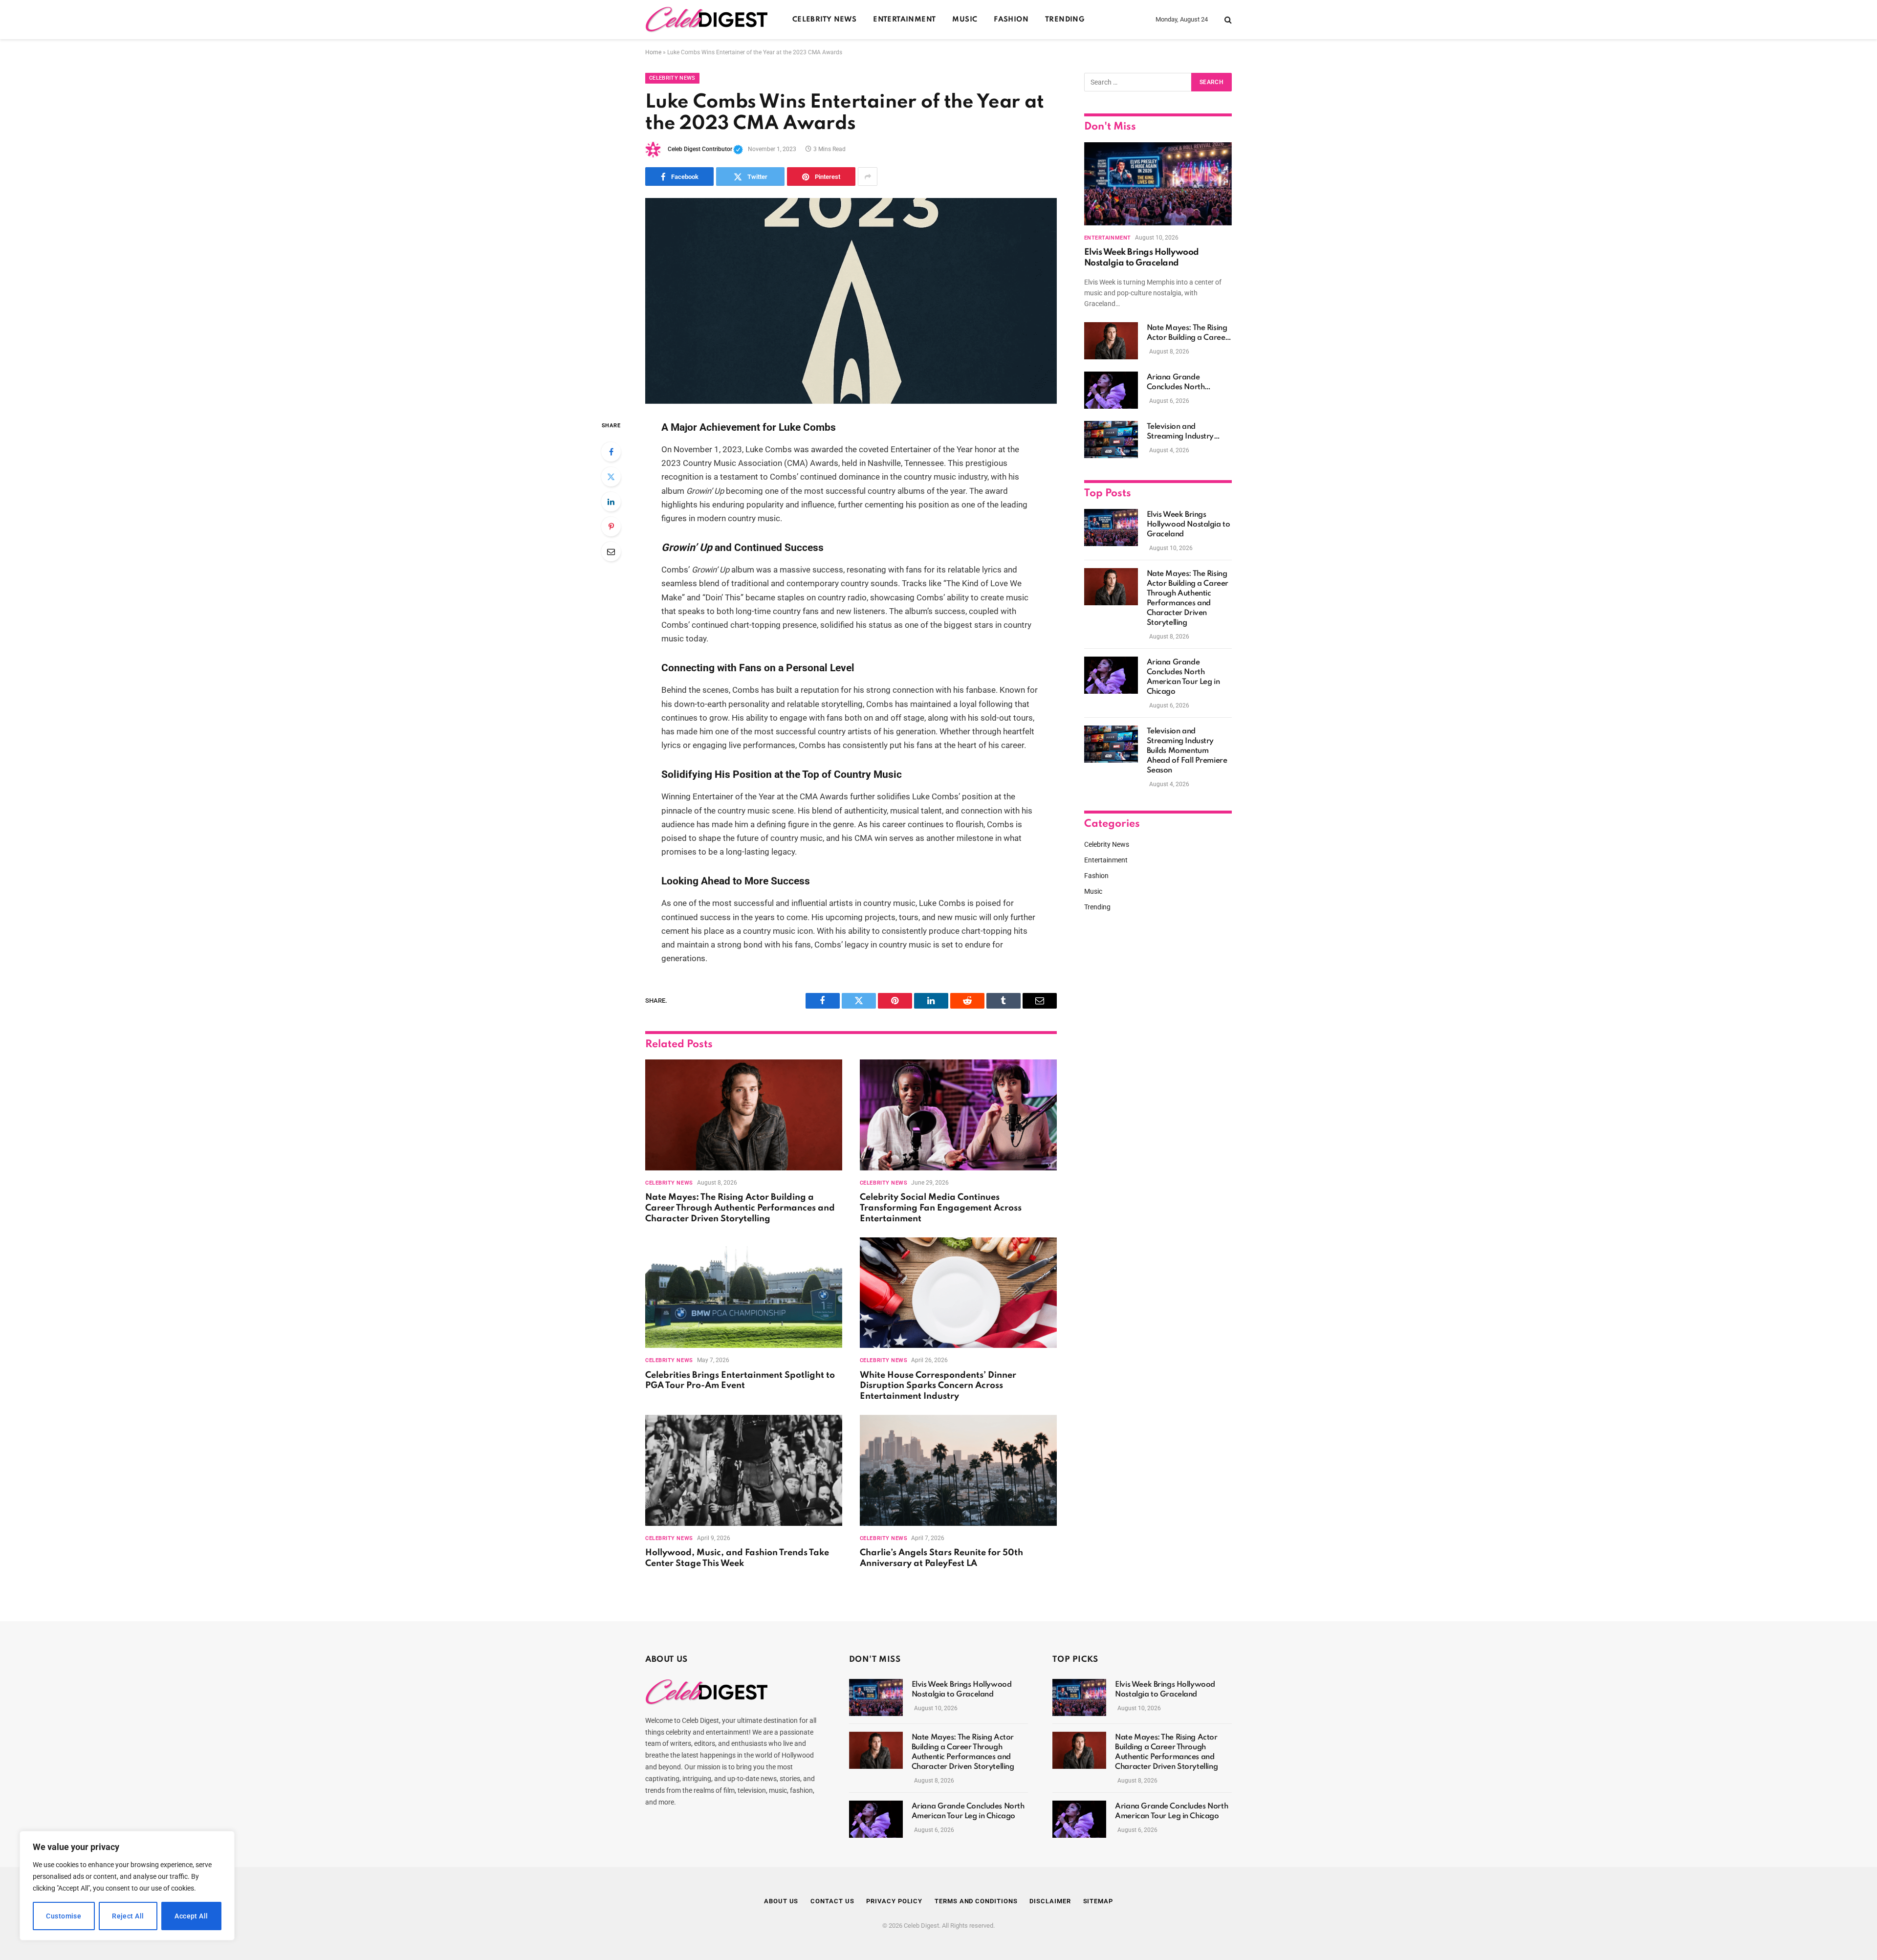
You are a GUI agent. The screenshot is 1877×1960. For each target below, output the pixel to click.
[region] (127, 1886)
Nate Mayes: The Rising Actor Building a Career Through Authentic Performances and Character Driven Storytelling (740, 1208)
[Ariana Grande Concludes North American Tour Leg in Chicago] (1111, 390)
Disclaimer (1050, 1901)
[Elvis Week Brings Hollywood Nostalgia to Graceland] (1158, 184)
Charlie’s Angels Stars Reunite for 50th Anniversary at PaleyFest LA (941, 1558)
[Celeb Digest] (706, 20)
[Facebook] (611, 452)
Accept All (191, 1916)
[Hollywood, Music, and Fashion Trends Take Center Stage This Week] (744, 1470)
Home (653, 52)
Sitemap (1098, 1901)
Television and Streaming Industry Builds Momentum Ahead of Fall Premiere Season (1187, 432)
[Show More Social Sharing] (868, 176)
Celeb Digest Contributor (705, 149)
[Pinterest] (611, 527)
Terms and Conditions (976, 1901)
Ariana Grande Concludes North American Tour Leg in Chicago (1183, 383)
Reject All (128, 1916)
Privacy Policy (894, 1901)
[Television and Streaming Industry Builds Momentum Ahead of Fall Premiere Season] (1111, 440)
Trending (1065, 20)
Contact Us (832, 1901)
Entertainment (904, 20)
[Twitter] (611, 477)
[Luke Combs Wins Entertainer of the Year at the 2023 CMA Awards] (851, 301)
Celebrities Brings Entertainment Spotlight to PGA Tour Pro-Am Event (740, 1381)
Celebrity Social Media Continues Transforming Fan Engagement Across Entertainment (941, 1208)
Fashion (1011, 20)
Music (965, 20)
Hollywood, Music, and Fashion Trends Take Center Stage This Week (737, 1558)
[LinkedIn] (611, 502)
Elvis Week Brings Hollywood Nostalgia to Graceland (1142, 258)
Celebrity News (824, 20)
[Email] (611, 551)
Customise (64, 1916)
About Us (781, 1901)
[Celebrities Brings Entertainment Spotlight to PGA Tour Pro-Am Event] (744, 1293)
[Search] (1227, 20)
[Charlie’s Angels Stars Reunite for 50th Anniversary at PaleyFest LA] (958, 1470)
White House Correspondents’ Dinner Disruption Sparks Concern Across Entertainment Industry (938, 1386)
